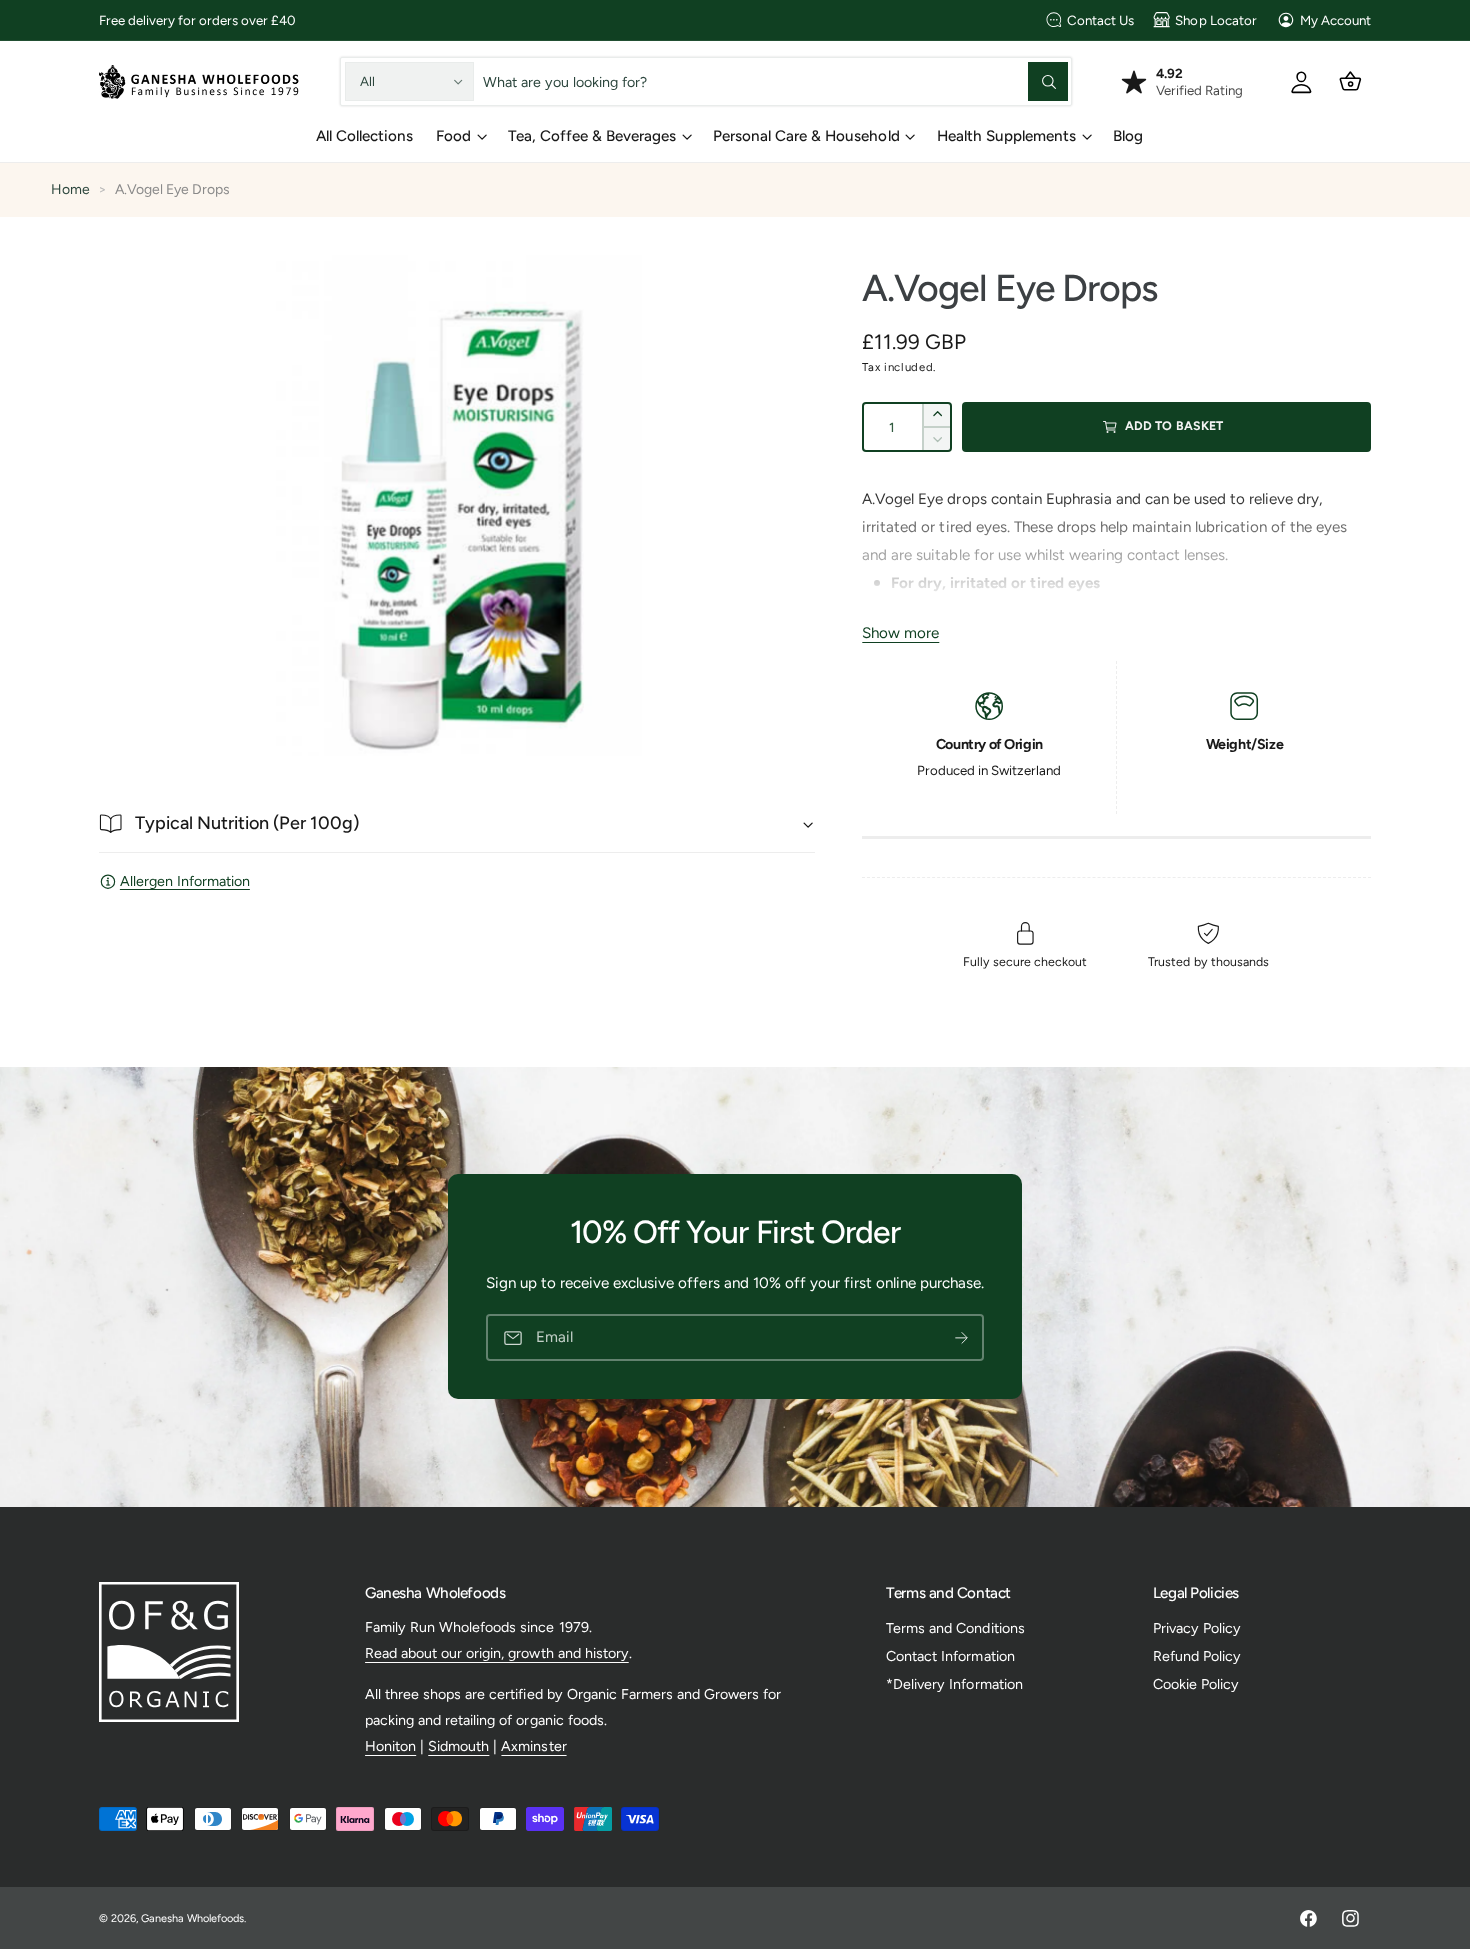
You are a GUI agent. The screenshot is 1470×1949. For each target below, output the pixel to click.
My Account (1335, 20)
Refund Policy (1197, 1656)
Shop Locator (1215, 20)
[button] (1350, 81)
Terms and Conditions (955, 1628)
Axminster (533, 1746)
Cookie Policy (1196, 1684)
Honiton (390, 1746)
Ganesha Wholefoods (192, 1918)
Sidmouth (458, 1746)
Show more (900, 633)
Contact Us (1100, 20)
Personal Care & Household (806, 136)
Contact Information (950, 1656)
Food (453, 136)
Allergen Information (185, 881)
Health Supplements (1006, 136)
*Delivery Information (954, 1684)
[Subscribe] (961, 1338)
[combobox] (776, 81)
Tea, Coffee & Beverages (592, 136)
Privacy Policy (1197, 1628)
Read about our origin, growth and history (497, 1653)
